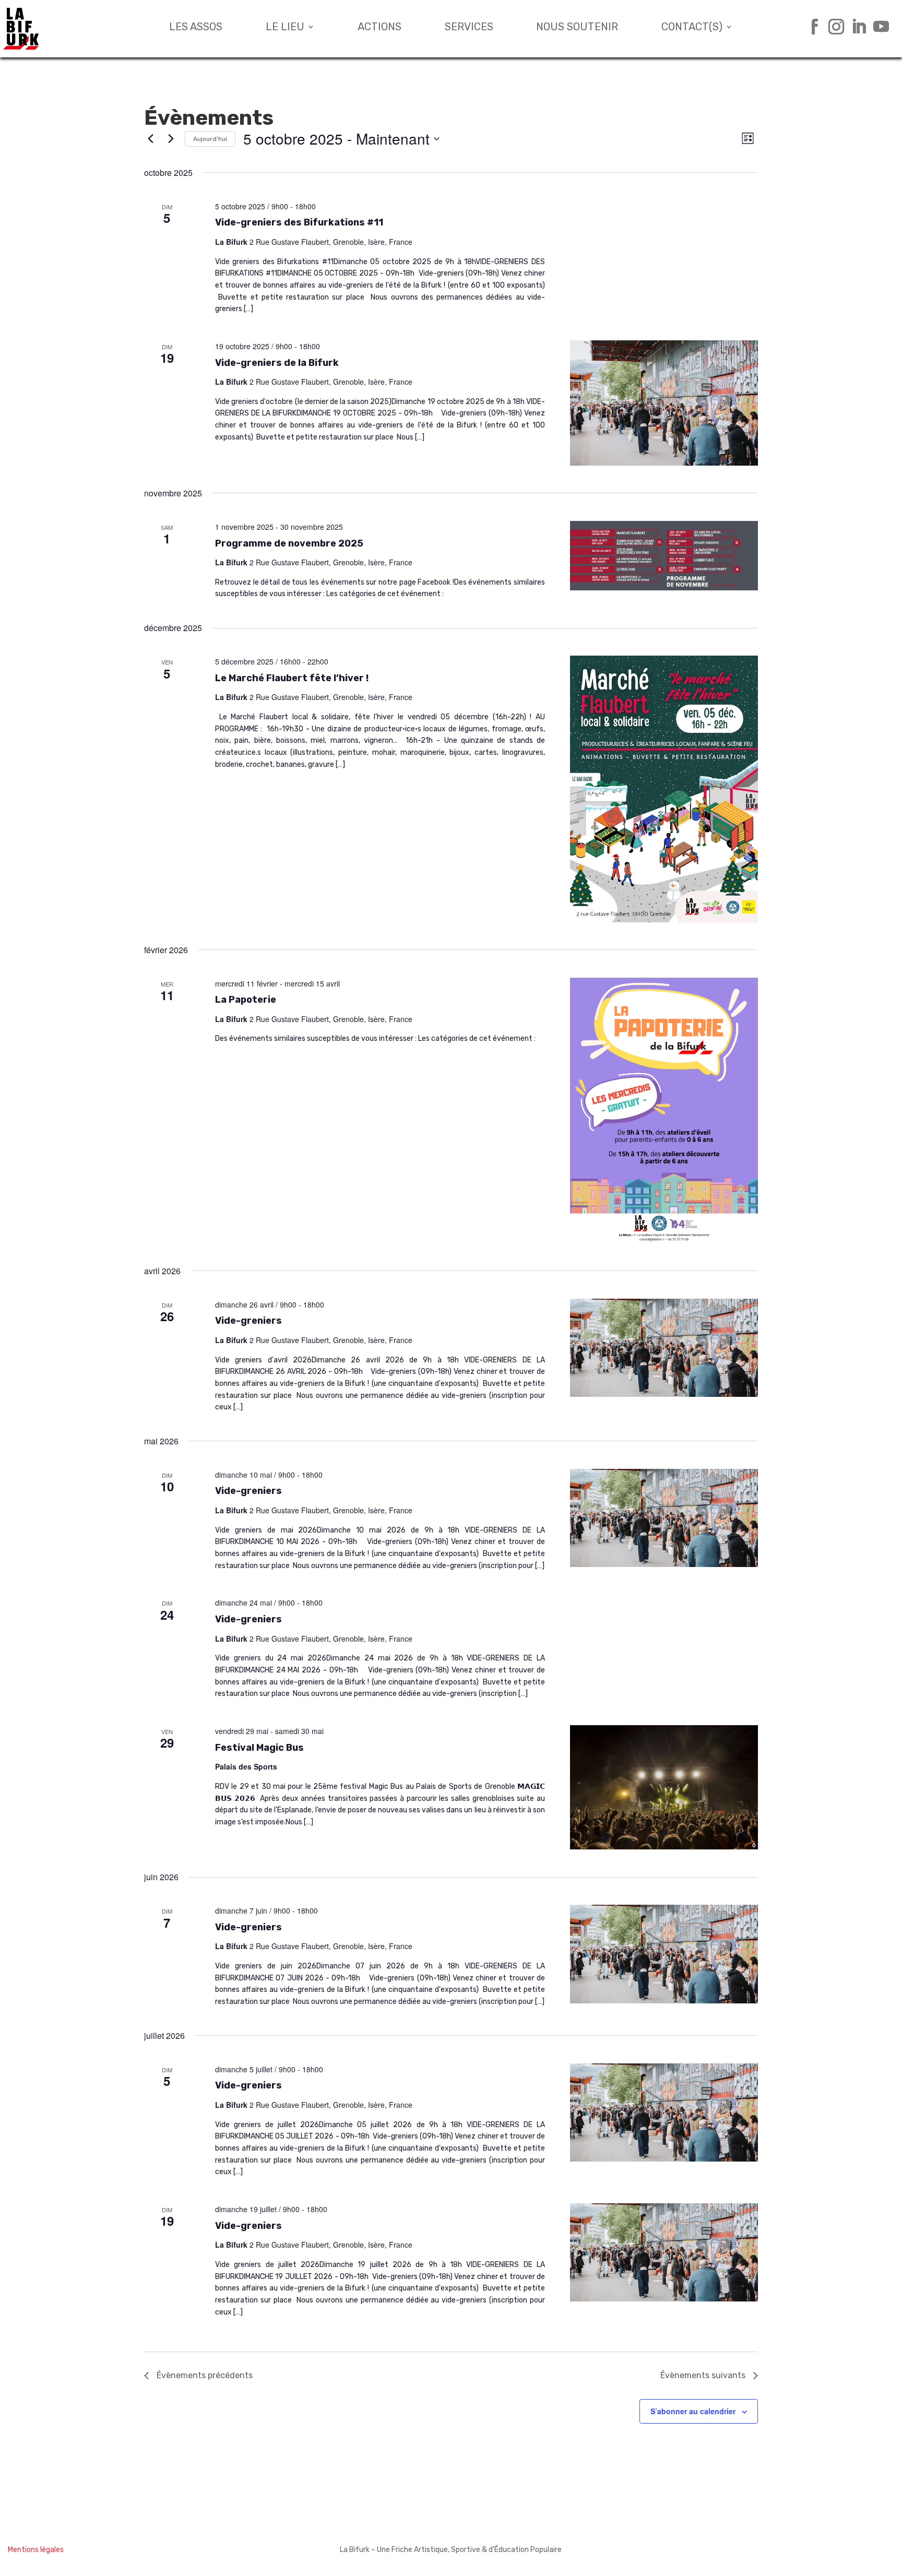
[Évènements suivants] (171, 139)
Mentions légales (36, 2550)
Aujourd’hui (210, 139)
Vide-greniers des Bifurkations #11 (299, 222)
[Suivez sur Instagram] (832, 27)
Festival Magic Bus (259, 1748)
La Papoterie (246, 1000)
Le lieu (285, 28)
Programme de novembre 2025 (289, 543)
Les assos (196, 28)
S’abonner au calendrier (693, 2411)
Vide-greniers (248, 1321)
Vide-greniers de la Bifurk (277, 363)
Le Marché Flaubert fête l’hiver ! (292, 678)
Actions (379, 28)
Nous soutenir (577, 28)
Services (469, 28)
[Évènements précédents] (150, 139)
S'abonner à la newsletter (786, 2550)
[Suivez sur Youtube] (877, 27)
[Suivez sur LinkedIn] (855, 27)
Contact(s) (692, 28)
